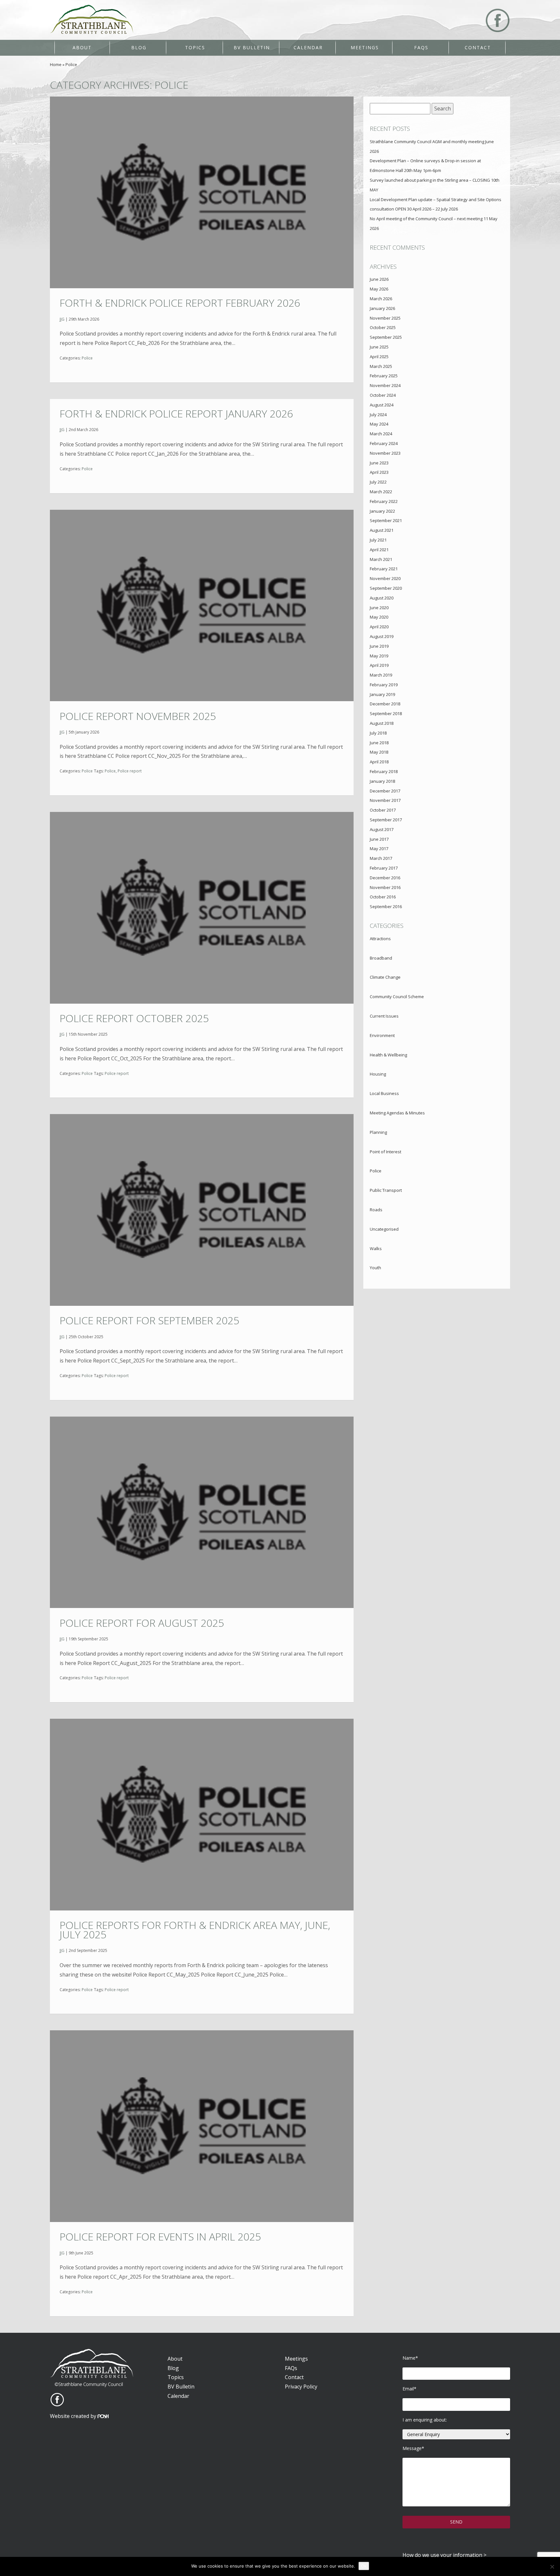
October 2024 (383, 395)
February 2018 (384, 771)
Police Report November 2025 (138, 716)
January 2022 (382, 511)
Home (56, 64)
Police (87, 358)
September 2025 (386, 337)
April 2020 (379, 627)
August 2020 (382, 598)
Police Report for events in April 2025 (160, 2236)
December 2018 (385, 704)
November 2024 (385, 385)
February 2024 (384, 443)
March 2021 (381, 559)
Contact (478, 47)
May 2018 (379, 752)
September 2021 (386, 520)
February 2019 (384, 685)
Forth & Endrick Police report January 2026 (176, 413)
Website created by (74, 2416)
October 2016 (383, 897)
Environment (382, 1035)
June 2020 (379, 608)
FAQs (421, 47)
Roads (376, 1210)
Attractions (380, 939)
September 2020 (386, 588)
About (82, 47)
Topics (195, 47)
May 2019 (379, 656)
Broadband (381, 958)
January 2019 (382, 694)
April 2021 (379, 550)
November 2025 (385, 318)
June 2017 (379, 839)
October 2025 (383, 327)
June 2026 (379, 279)
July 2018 (378, 733)
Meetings (365, 47)
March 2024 (381, 434)
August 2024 (382, 405)
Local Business (384, 1093)
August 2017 (382, 829)
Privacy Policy (301, 2387)
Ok (364, 2566)
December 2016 (385, 878)
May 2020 (379, 617)
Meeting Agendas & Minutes (397, 1113)
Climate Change (385, 977)
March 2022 (381, 492)
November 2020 (385, 578)
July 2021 (378, 540)
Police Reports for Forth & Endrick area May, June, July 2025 (195, 1930)
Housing (378, 1074)
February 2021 (384, 569)
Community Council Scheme (397, 997)
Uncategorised (384, 1229)
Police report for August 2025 (142, 1623)
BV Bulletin (252, 47)
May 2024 (379, 424)
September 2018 (386, 713)
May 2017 (379, 849)
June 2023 (379, 463)
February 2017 (384, 868)
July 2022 (378, 482)
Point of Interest (385, 1152)
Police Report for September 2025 (149, 1320)
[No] (552, 2567)
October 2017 (383, 810)
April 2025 (379, 357)
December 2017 (385, 791)
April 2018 (379, 762)
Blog (139, 47)
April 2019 (379, 665)
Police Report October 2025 (134, 1018)
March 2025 (381, 366)
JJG (62, 319)
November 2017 (385, 800)
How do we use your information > (444, 2555)
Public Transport (386, 1190)
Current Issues (384, 1016)
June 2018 (379, 743)
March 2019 (381, 675)
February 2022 (384, 501)
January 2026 (382, 308)
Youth (375, 1268)
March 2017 (381, 858)
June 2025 (379, 347)
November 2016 (385, 887)
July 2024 (378, 415)
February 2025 (384, 376)
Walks (376, 1248)
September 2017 (386, 820)
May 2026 (379, 289)
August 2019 (382, 636)
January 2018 (382, 781)
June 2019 (379, 646)
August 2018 (382, 723)
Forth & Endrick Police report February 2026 (180, 303)
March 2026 (381, 299)
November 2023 (385, 453)
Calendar (308, 47)
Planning (378, 1132)
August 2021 (382, 530)
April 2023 (379, 472)
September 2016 (386, 906)
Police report (130, 771)
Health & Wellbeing (388, 1055)
